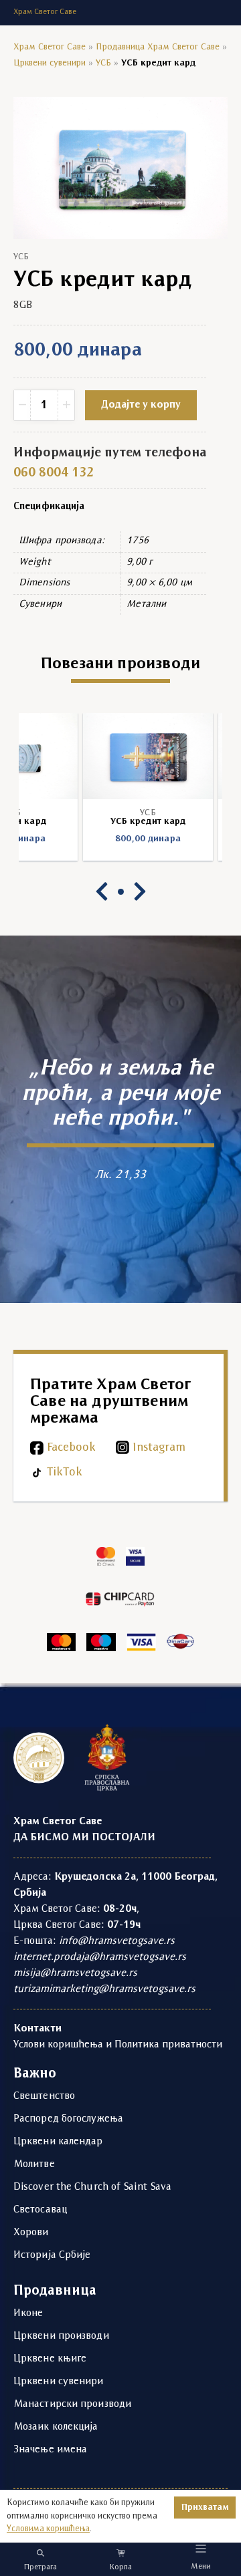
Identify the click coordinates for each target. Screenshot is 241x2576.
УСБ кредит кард (121, 822)
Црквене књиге (50, 2359)
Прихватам (205, 2508)
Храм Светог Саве (50, 47)
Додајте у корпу (141, 405)
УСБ (103, 63)
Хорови (31, 2233)
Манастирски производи (72, 2404)
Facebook (71, 1448)
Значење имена (50, 2450)
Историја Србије (52, 2255)
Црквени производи (61, 2336)
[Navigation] (201, 2548)
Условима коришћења (48, 2529)
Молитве (34, 2164)
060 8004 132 (54, 473)
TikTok (65, 1472)
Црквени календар (58, 2142)
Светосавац (40, 2210)
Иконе (28, 2313)
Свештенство (44, 2096)
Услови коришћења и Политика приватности (118, 2045)
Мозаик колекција (56, 2427)
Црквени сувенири (50, 63)
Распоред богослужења (68, 2119)
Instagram (159, 1448)
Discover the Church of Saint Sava (92, 2187)
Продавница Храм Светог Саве (158, 47)
